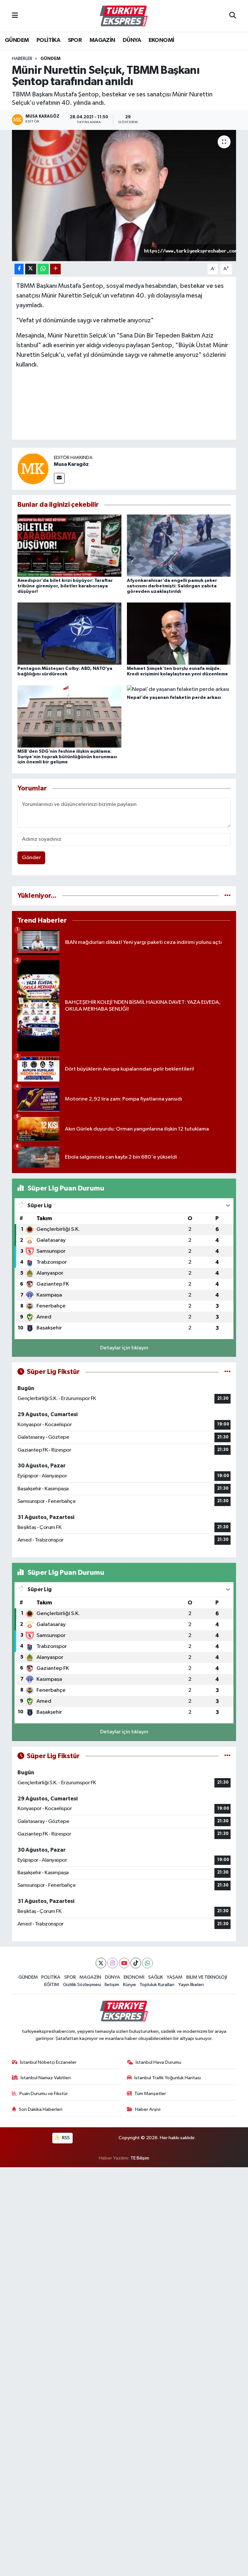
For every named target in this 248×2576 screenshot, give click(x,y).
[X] (101, 1963)
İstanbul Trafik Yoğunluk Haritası (168, 2078)
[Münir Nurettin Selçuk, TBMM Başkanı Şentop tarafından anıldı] (124, 196)
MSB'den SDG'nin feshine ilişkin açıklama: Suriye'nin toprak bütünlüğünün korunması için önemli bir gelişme (67, 757)
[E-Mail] (59, 478)
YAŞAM (175, 1977)
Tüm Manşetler (150, 2094)
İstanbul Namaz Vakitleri (46, 2078)
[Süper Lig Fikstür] (227, 1372)
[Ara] (233, 16)
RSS (65, 2138)
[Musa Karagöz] (33, 469)
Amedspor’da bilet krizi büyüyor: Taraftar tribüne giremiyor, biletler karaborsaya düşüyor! (65, 586)
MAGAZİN (102, 40)
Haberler (22, 59)
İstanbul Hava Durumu (158, 2062)
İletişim (112, 1985)
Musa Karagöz (71, 464)
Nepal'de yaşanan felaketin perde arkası (174, 698)
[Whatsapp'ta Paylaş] (43, 269)
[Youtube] (124, 1963)
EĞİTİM (52, 1985)
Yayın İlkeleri (191, 1985)
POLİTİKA (48, 40)
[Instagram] (113, 1963)
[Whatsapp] (147, 1963)
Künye (129, 1985)
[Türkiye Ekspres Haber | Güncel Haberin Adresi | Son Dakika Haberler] (124, 16)
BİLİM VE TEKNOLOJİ (207, 1977)
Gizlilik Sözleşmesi (82, 1985)
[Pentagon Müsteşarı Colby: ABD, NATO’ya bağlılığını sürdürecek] (69, 634)
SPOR (75, 40)
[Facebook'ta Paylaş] (19, 269)
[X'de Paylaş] (31, 269)
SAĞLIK (156, 1977)
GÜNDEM (17, 40)
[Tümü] (227, 896)
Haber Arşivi (148, 2109)
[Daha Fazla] (55, 269)
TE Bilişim (140, 2158)
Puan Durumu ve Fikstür (44, 2094)
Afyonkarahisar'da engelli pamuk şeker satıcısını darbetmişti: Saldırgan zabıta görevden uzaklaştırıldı (172, 586)
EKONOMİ (161, 40)
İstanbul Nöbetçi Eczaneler (48, 2062)
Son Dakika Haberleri (41, 2109)
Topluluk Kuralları (157, 1985)
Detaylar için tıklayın (124, 1348)
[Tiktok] (136, 1963)
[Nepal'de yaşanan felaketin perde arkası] (178, 689)
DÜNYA (132, 40)
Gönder (31, 858)
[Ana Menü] (15, 16)
